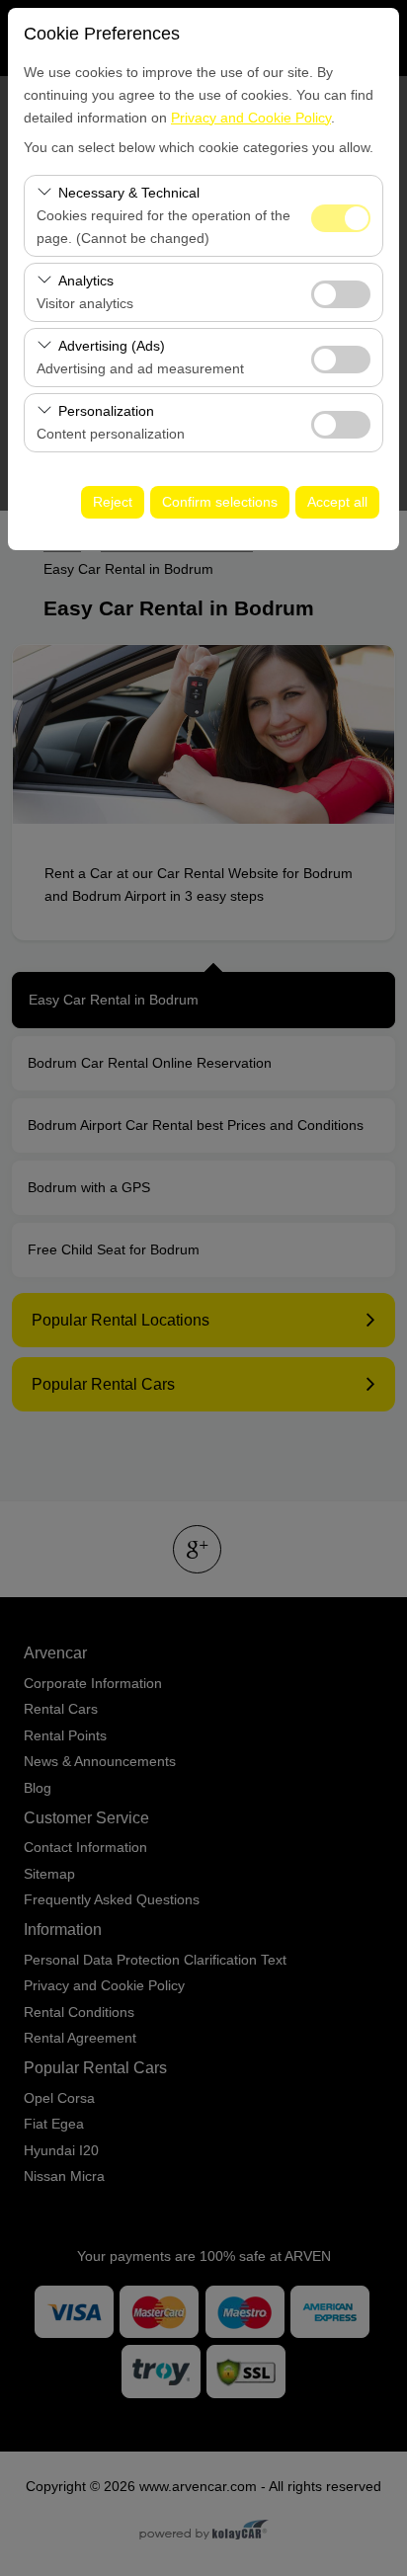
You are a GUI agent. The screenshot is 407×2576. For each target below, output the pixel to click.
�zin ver (341, 294)
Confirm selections (220, 502)
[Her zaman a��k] (341, 216)
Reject (113, 502)
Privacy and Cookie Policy (251, 118)
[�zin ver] (341, 292)
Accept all (337, 502)
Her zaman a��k (341, 218)
